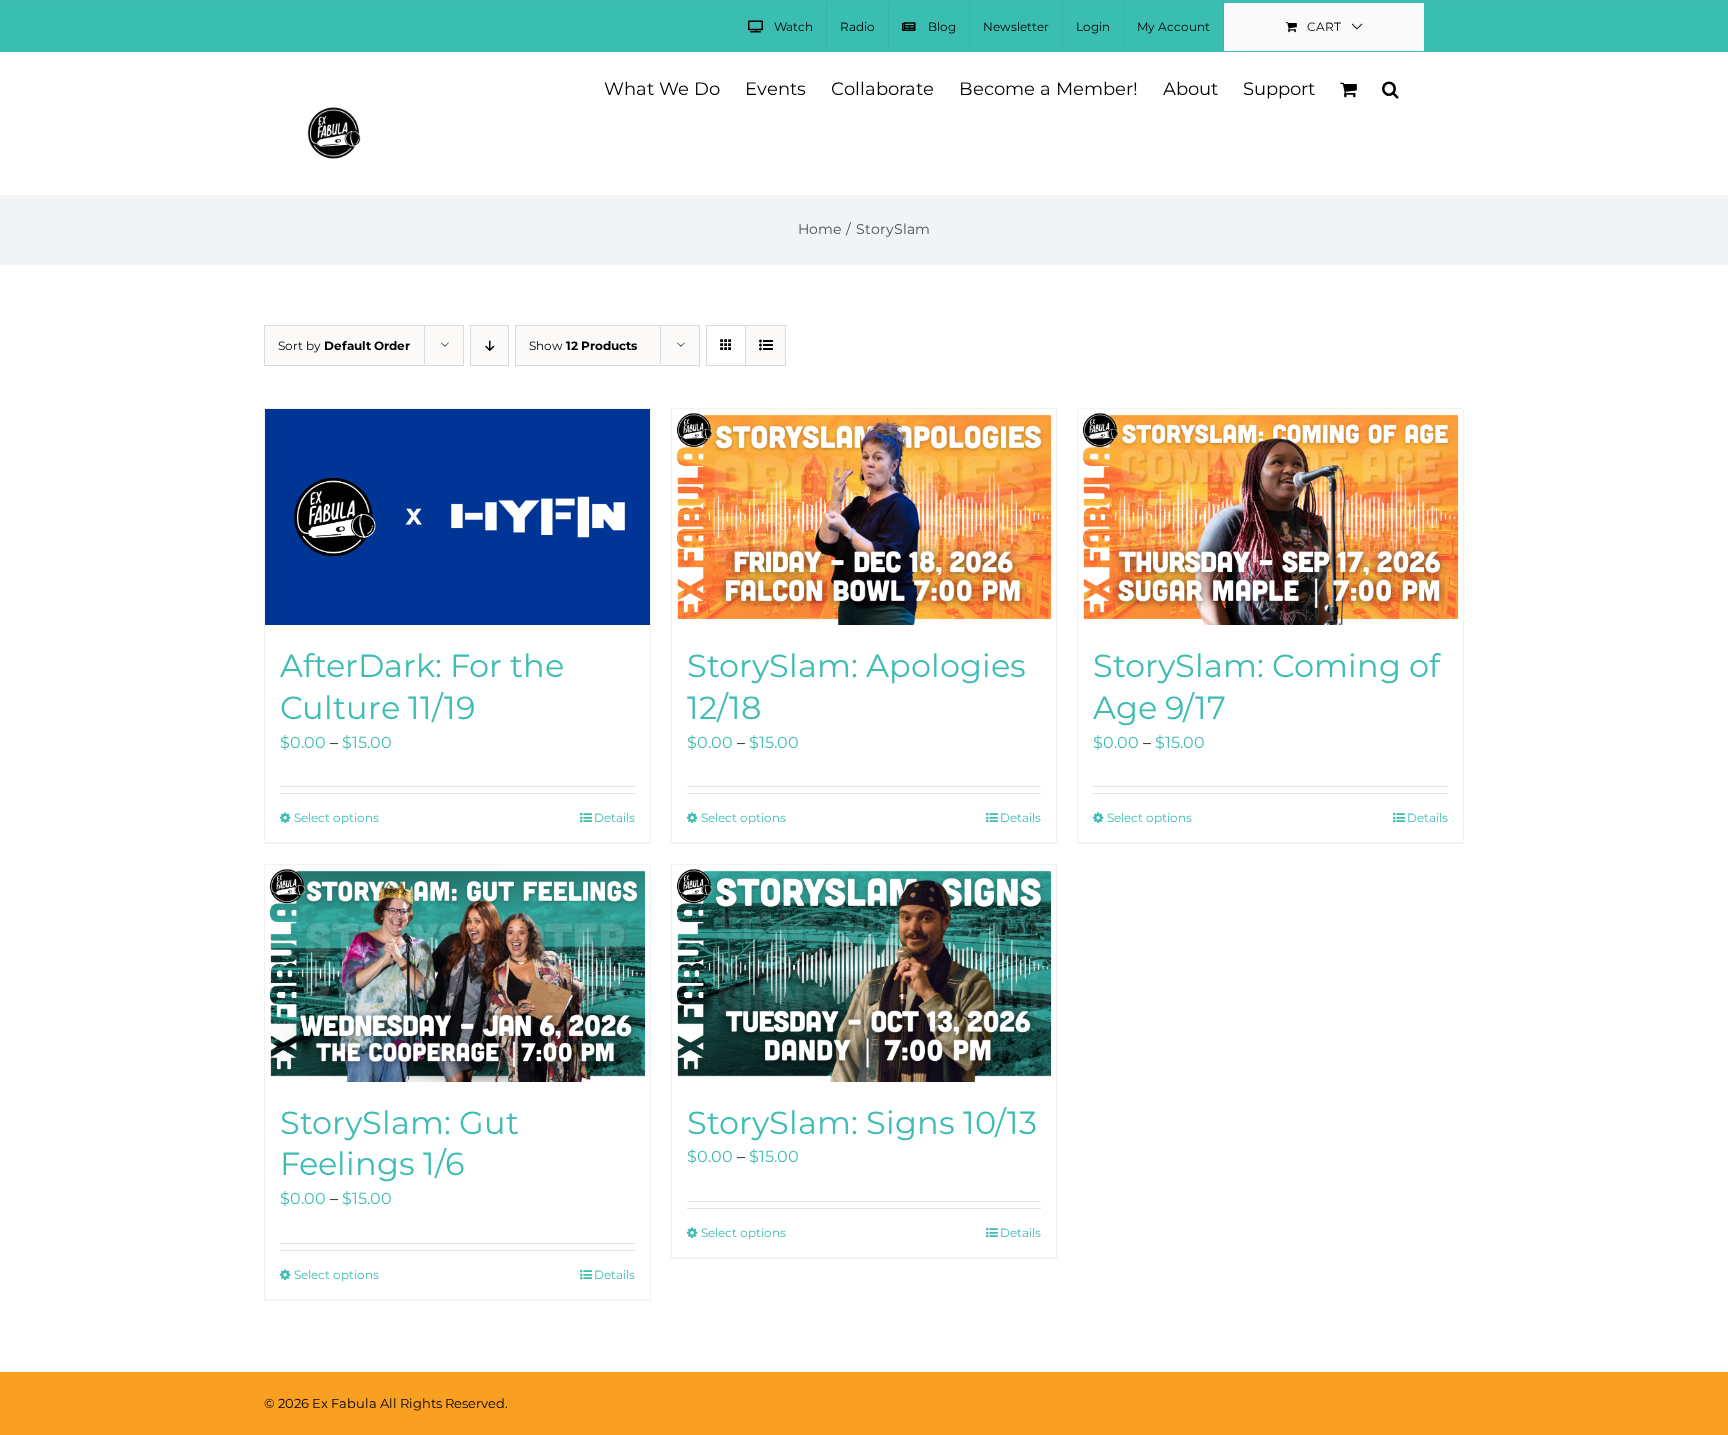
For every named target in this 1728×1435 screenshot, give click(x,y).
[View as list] (765, 345)
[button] (1390, 87)
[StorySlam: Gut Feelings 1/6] (457, 973)
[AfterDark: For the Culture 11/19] (457, 517)
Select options (336, 817)
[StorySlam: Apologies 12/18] (864, 517)
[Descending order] (489, 345)
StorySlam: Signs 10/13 (862, 1122)
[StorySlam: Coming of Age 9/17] (1270, 517)
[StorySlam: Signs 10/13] (864, 973)
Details (614, 817)
